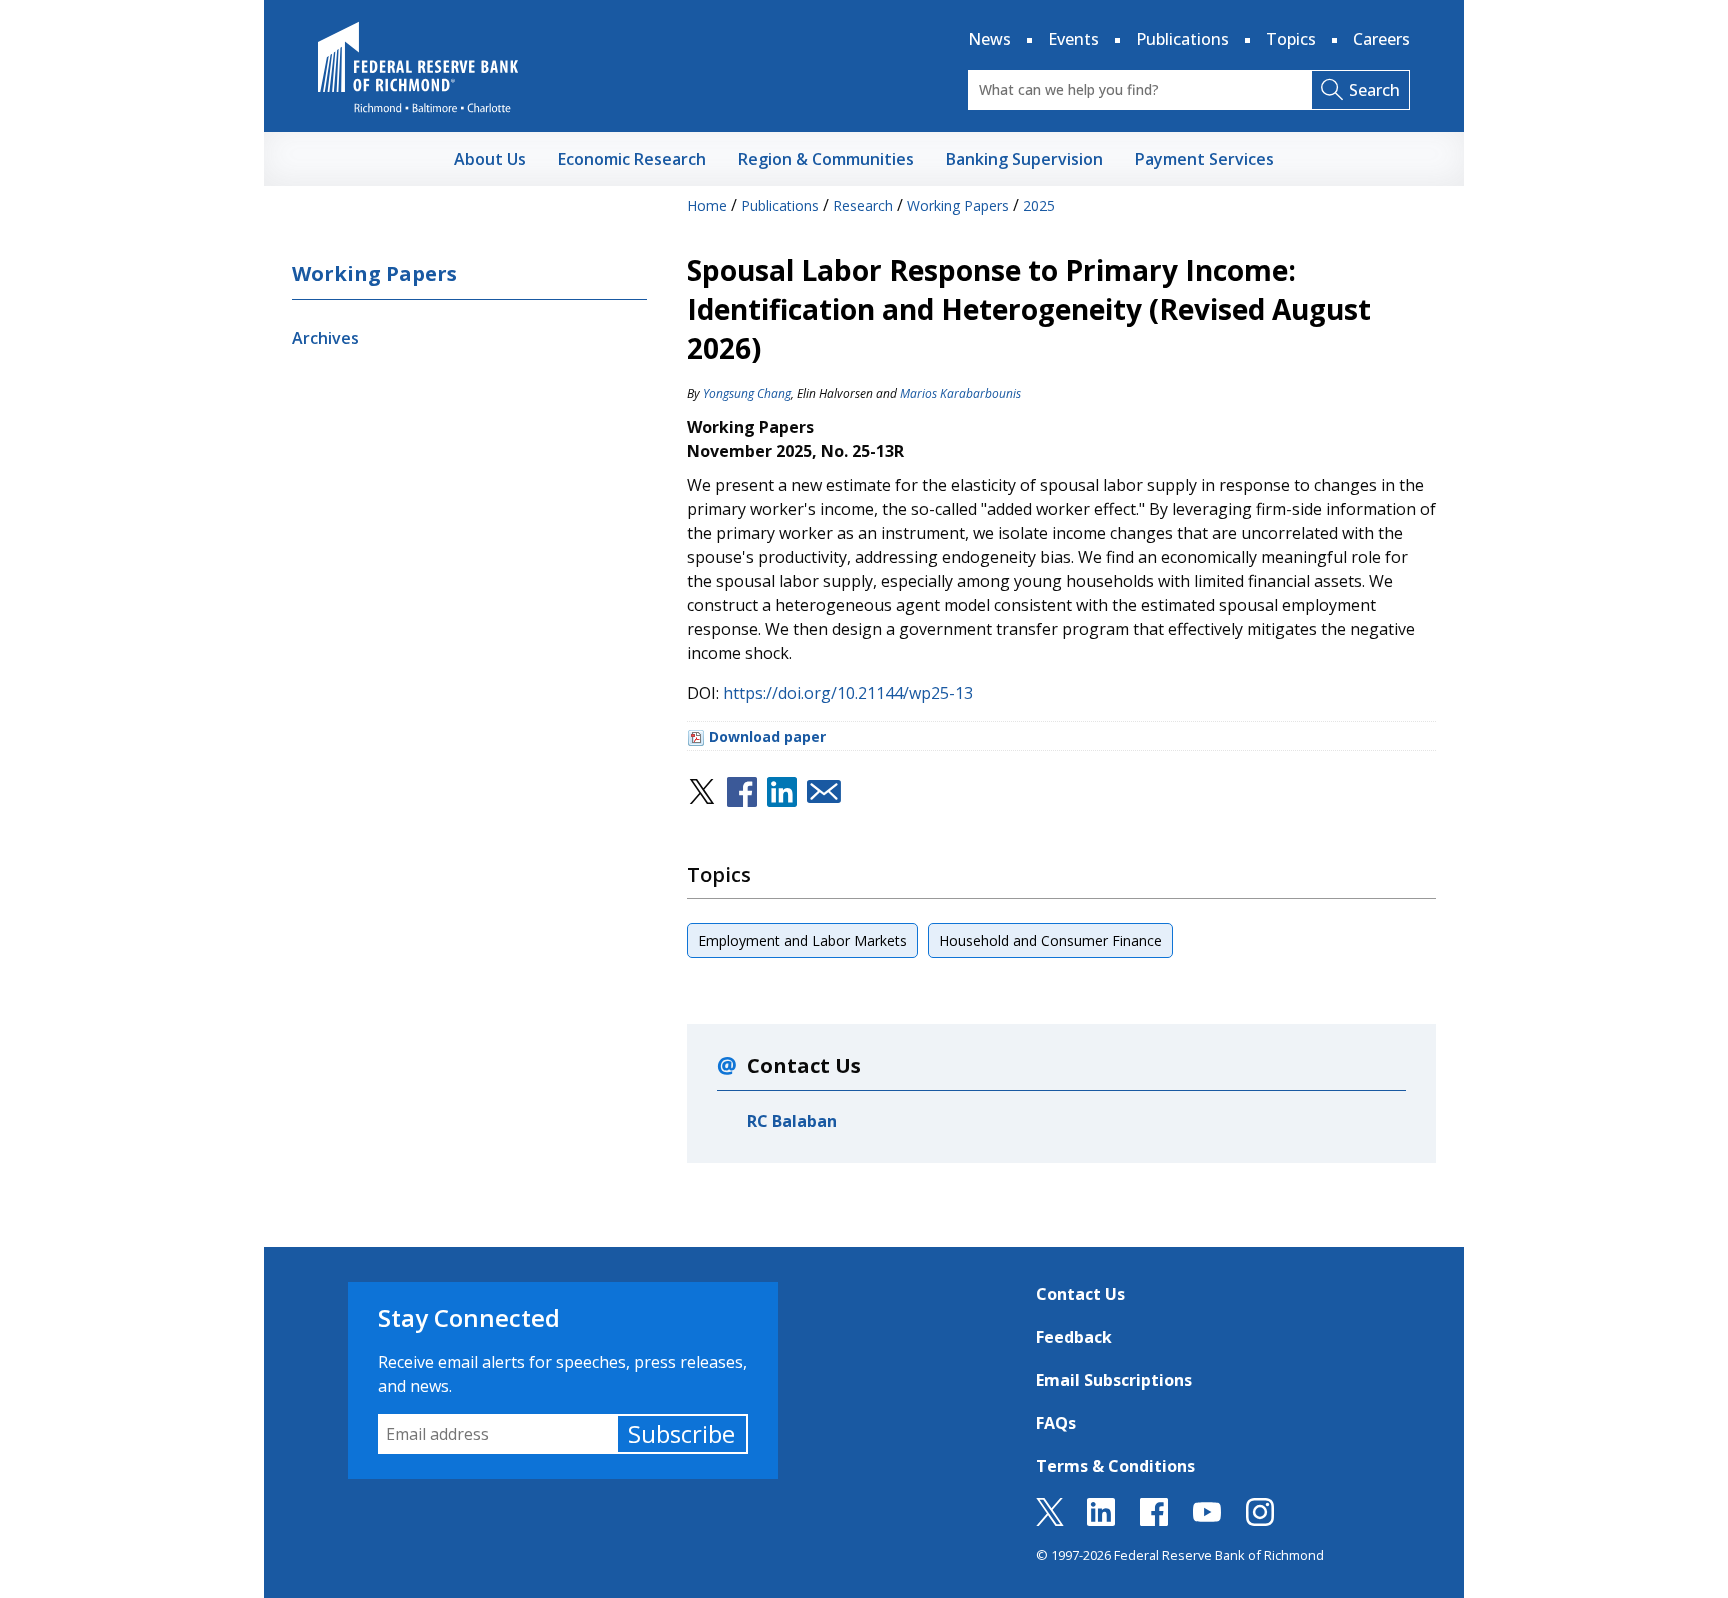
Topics (1291, 39)
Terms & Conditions (1115, 1466)
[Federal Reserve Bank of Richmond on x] (1050, 1520)
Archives (325, 338)
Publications (1182, 39)
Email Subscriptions (1114, 1380)
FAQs (1056, 1423)
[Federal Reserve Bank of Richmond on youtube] (1207, 1520)
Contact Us (1080, 1294)
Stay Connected (469, 1317)
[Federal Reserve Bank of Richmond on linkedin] (1101, 1520)
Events (1073, 39)
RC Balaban (792, 1121)
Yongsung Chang (747, 393)
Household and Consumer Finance (1050, 940)
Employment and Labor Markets (802, 940)
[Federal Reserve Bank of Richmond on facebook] (1154, 1520)
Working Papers (374, 273)
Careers (1381, 39)
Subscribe (681, 1433)
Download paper (767, 736)
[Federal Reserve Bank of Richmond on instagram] (1260, 1520)
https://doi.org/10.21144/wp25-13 (848, 693)
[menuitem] (490, 159)
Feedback (1074, 1337)
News (989, 39)
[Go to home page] (418, 67)
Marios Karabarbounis (960, 393)
